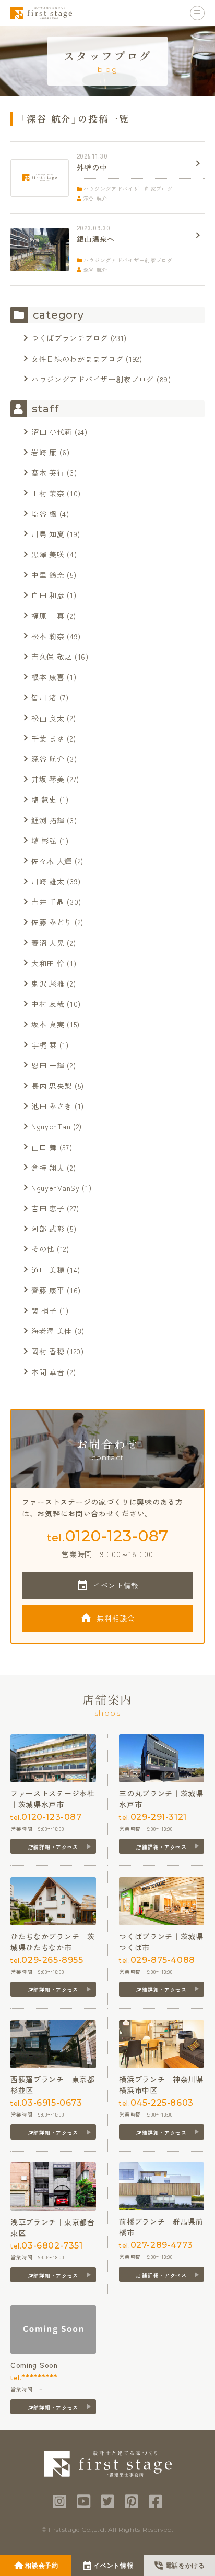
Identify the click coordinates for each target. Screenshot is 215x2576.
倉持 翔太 (48, 1168)
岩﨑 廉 (44, 452)
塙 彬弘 (44, 841)
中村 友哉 (48, 1004)
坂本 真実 (48, 1024)
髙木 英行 (48, 472)
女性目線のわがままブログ (77, 359)
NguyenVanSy (56, 1188)
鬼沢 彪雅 (48, 983)
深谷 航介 (48, 759)
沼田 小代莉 (52, 432)
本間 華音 (48, 1372)
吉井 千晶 (48, 902)
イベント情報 (116, 1585)
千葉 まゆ (48, 738)
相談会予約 (42, 2566)
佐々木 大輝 (52, 861)
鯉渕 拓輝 (48, 820)
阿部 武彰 (48, 1229)
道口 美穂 (48, 1270)
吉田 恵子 (48, 1208)
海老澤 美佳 (52, 1331)
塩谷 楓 (44, 514)
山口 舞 (44, 1147)
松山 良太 (48, 718)
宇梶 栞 (44, 1045)
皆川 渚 (44, 697)
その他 (43, 1249)
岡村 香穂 (48, 1351)
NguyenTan (51, 1126)
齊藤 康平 (48, 1290)
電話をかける (185, 2566)
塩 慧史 (44, 799)
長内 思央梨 (52, 1086)
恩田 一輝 (48, 1065)
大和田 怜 (48, 963)
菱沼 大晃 (48, 943)
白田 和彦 (48, 595)
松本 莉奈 (48, 636)
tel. (107, 1536)
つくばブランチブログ (70, 338)
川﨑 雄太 (48, 881)
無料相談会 (116, 1618)
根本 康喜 (48, 677)
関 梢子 (44, 1310)
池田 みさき (52, 1106)
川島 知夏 (48, 534)
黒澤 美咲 (48, 554)
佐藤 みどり (52, 922)
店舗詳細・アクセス (53, 1847)
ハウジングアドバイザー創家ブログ (93, 379)
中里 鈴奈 (48, 575)
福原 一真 (48, 616)
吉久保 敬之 (52, 657)
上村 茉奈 (48, 493)
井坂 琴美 (48, 779)
